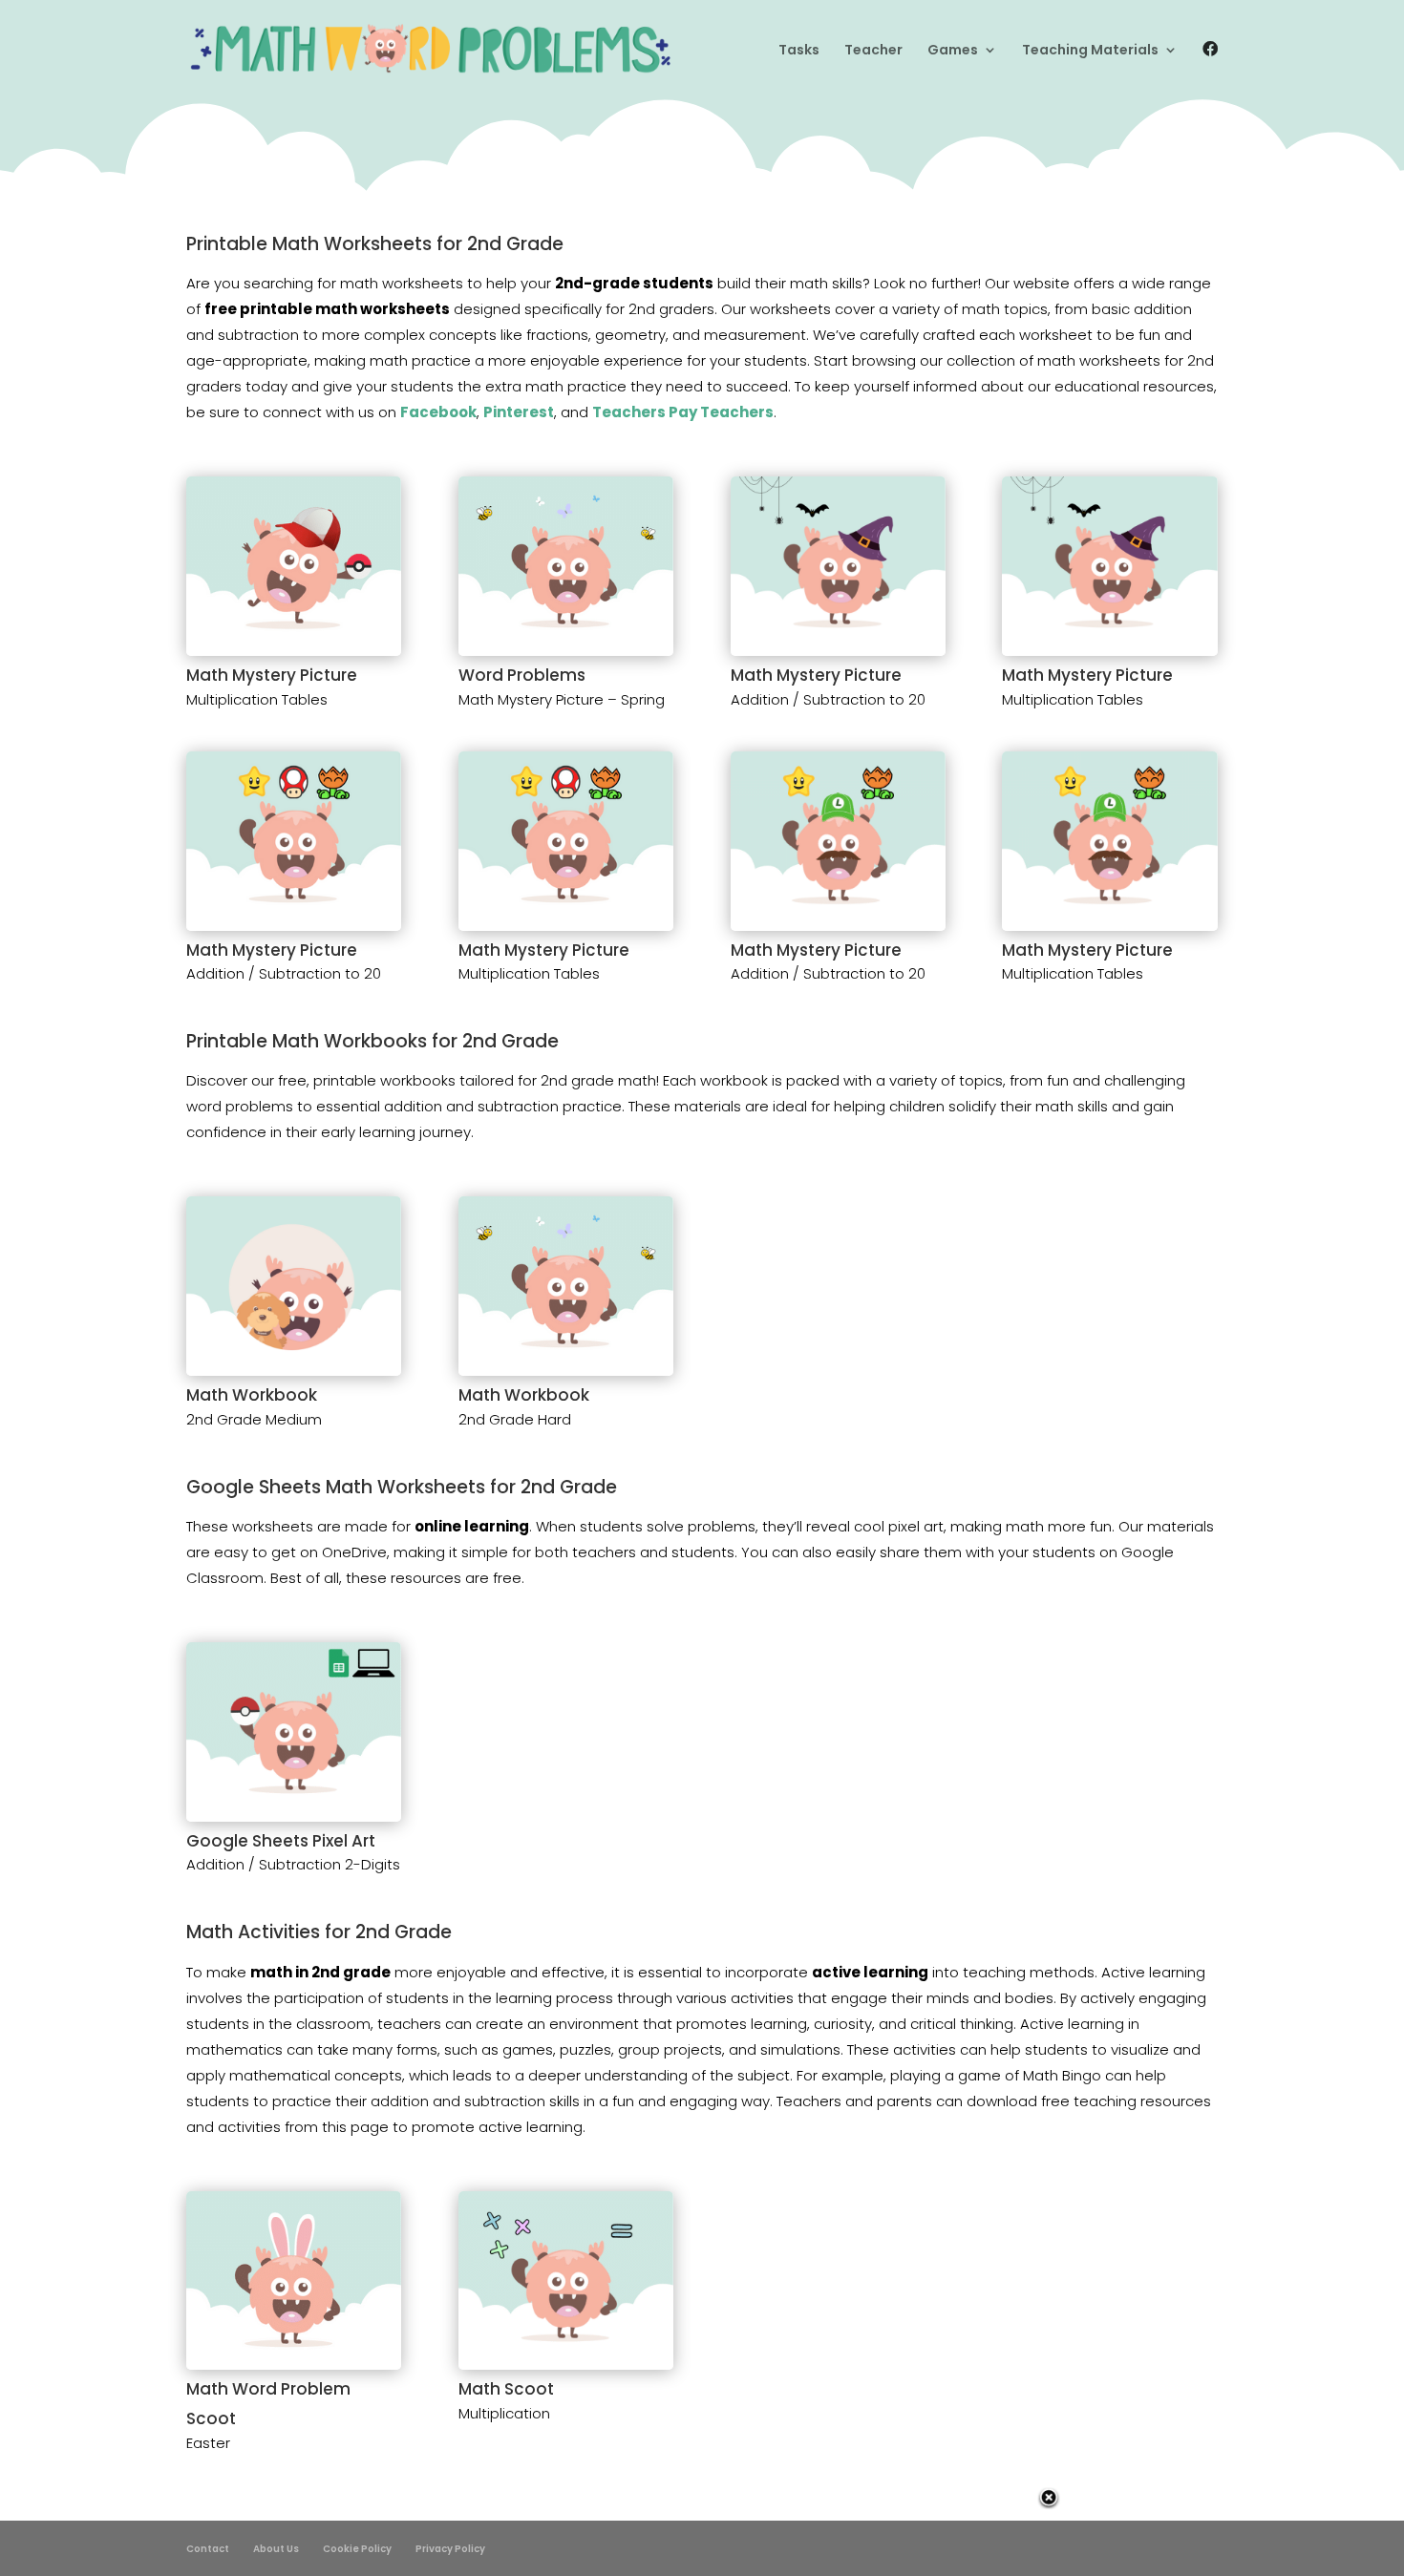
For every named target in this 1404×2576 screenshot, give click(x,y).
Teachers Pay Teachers (683, 412)
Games (953, 51)
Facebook (438, 412)
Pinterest (519, 412)
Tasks (799, 51)
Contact (208, 2549)
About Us (276, 2549)
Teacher (873, 51)
